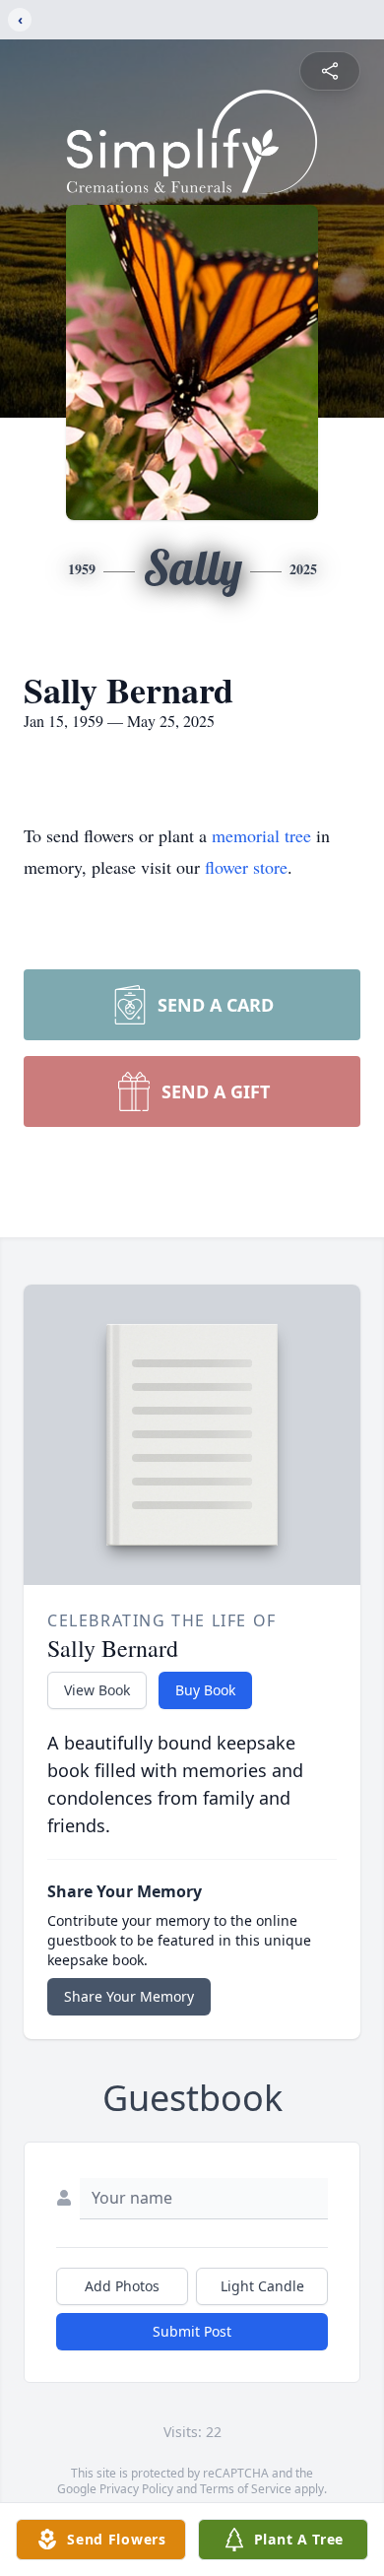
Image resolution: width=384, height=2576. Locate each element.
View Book (97, 1690)
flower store (246, 867)
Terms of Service (246, 2489)
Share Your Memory (129, 1996)
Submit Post (192, 2331)
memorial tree (261, 835)
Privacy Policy (136, 2489)
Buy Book (205, 1690)
